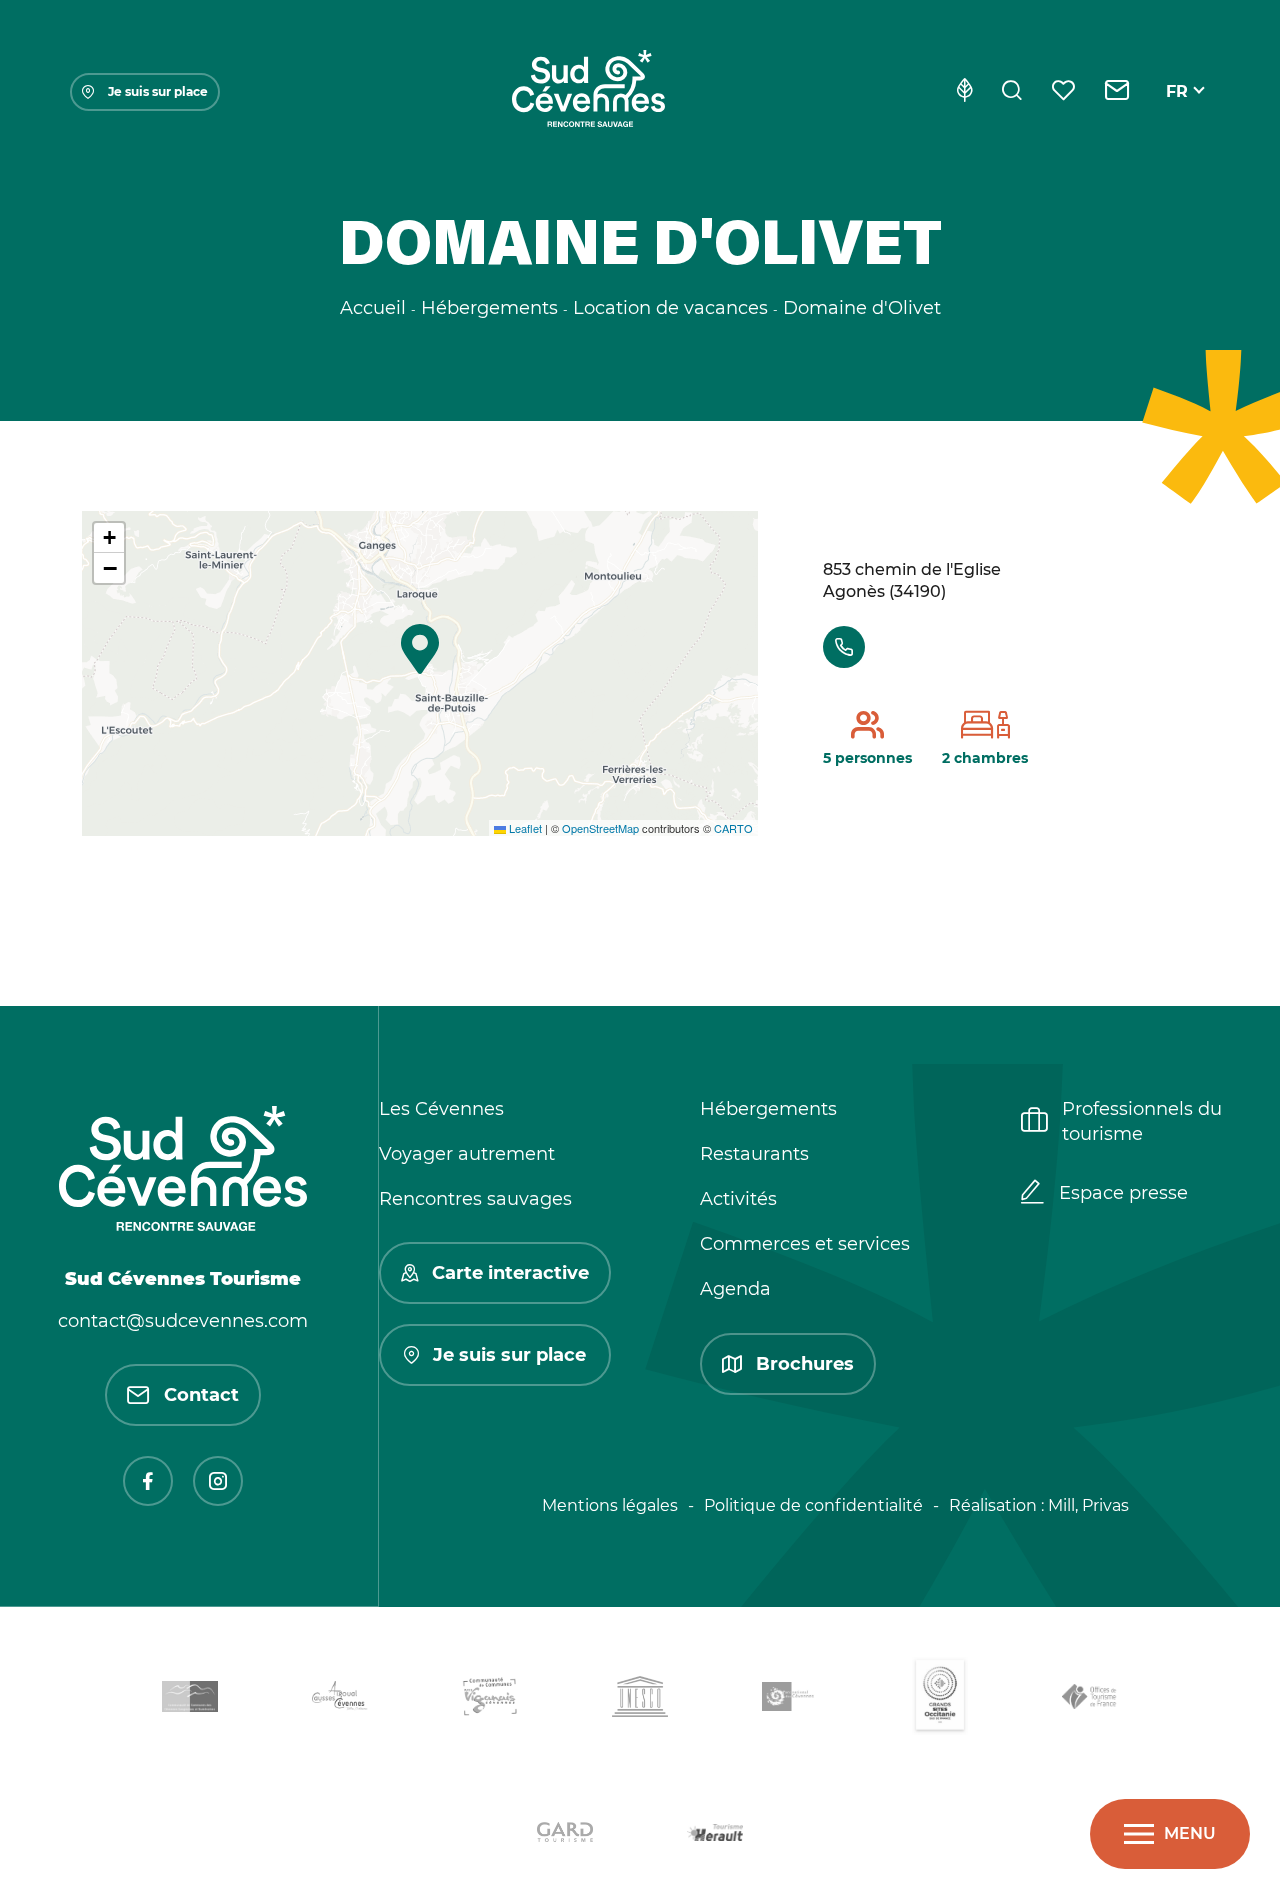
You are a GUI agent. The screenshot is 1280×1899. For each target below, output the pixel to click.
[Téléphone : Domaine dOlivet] (844, 647)
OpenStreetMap (600, 828)
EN (1178, 114)
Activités (738, 1199)
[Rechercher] (1012, 92)
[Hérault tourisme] (715, 1835)
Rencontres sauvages (475, 1199)
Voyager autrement (467, 1154)
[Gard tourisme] (565, 1835)
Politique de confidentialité (813, 1505)
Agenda (735, 1289)
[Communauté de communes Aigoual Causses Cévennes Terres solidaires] (340, 1699)
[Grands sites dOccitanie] (940, 1699)
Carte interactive (510, 1273)
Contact (201, 1395)
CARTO (733, 828)
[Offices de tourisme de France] (1090, 1700)
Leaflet (524, 828)
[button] (420, 649)
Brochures (805, 1364)
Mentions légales (610, 1505)
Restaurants (754, 1154)
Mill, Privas (1088, 1505)
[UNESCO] (640, 1700)
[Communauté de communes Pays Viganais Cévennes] (490, 1700)
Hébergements (768, 1109)
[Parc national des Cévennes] (790, 1700)
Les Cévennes (441, 1109)
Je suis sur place (158, 91)
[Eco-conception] (964, 92)
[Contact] (1117, 92)
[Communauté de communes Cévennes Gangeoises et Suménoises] (190, 1700)
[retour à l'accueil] (588, 92)
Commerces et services (805, 1244)
